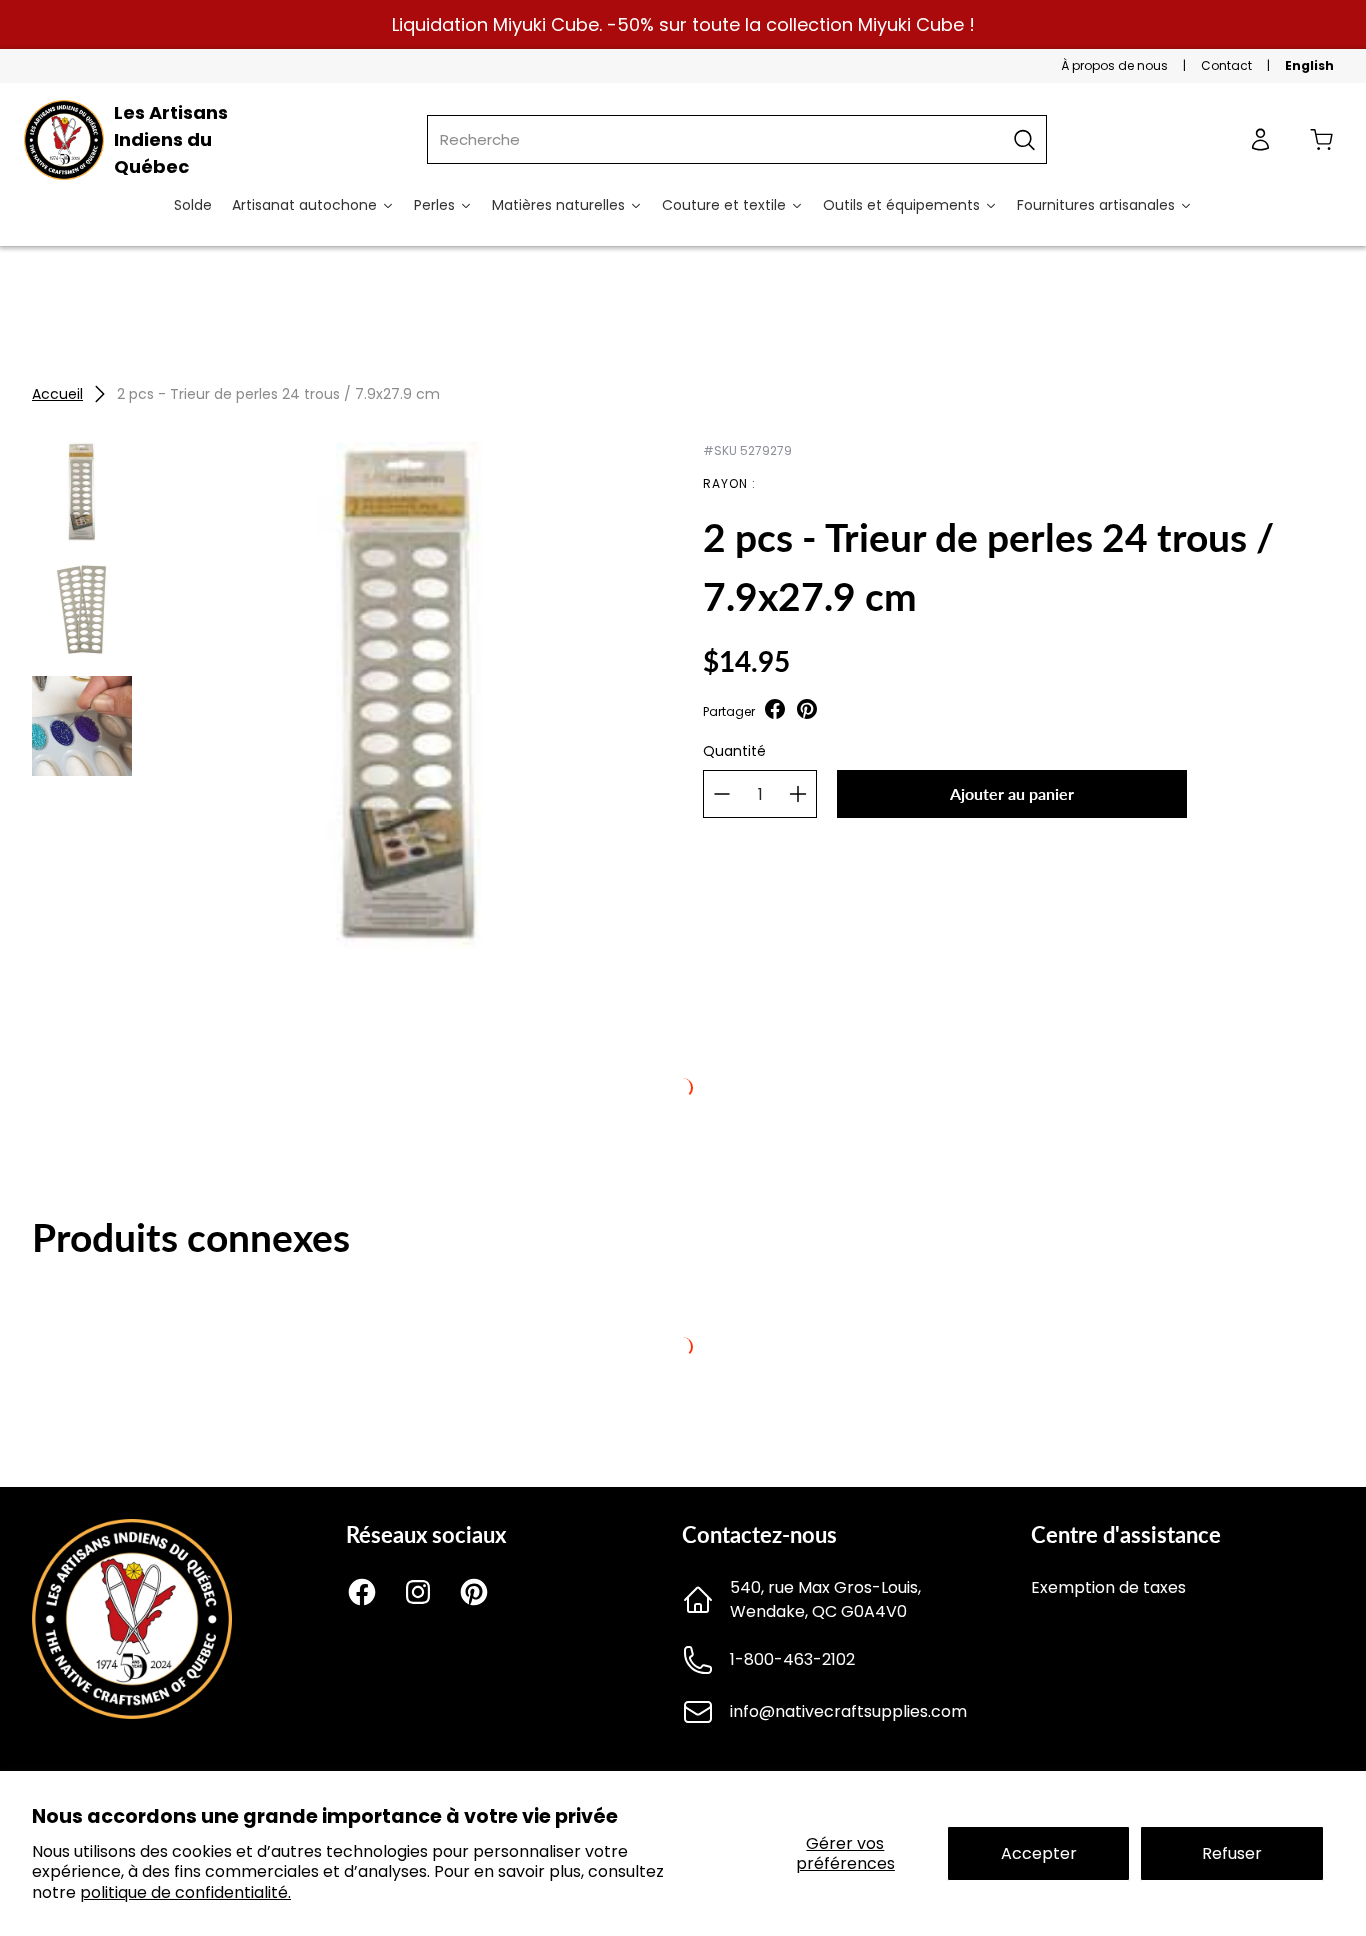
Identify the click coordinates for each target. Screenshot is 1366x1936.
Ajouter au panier (1012, 793)
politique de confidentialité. (185, 1892)
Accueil (57, 394)
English (1309, 65)
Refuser (1232, 1853)
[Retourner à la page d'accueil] (132, 1713)
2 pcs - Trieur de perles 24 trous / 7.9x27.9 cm (278, 394)
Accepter (1039, 1853)
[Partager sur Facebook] (775, 711)
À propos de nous (1114, 65)
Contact (1226, 65)
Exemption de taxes (1108, 1587)
